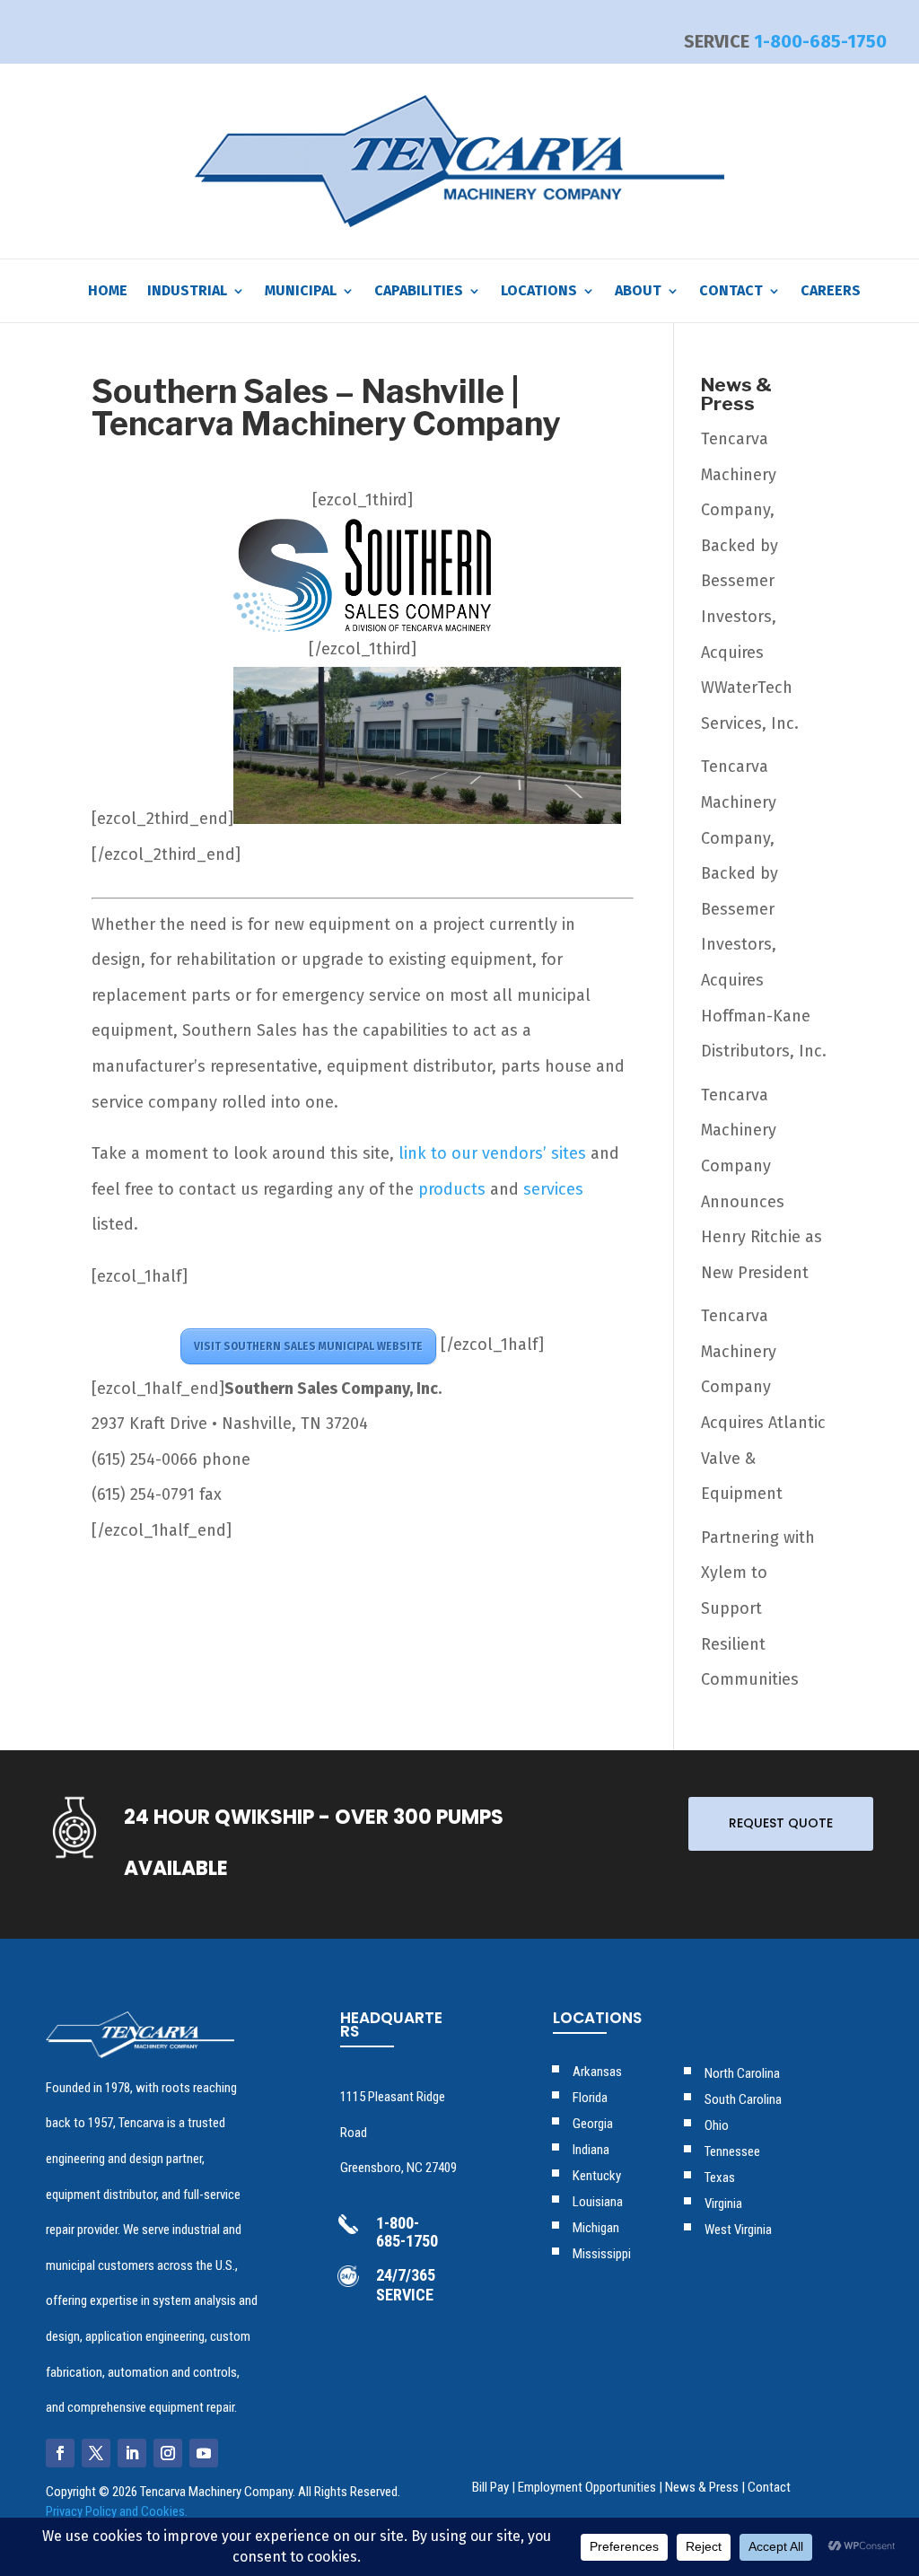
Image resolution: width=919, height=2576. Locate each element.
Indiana (591, 2150)
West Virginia (738, 2230)
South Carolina (743, 2099)
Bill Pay (490, 2487)
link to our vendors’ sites (492, 1153)
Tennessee (732, 2151)
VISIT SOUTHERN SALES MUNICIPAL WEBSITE (308, 1346)
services (553, 1189)
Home (108, 292)
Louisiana (598, 2202)
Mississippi (602, 2254)
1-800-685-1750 (820, 41)
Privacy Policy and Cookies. (117, 2511)
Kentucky (597, 2176)
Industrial (187, 292)
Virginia (723, 2204)
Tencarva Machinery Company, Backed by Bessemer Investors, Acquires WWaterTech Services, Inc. (750, 581)
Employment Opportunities (587, 2487)
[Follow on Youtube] (204, 2453)
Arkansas (597, 2072)
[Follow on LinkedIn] (132, 2453)
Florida (590, 2098)
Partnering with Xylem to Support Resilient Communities (758, 1608)
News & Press (702, 2487)
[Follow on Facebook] (60, 2453)
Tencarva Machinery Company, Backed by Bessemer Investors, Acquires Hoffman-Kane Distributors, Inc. (764, 909)
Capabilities (419, 292)
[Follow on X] (96, 2453)
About (638, 292)
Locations (539, 292)
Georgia (593, 2124)
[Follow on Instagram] (168, 2453)
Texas (720, 2177)
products (452, 1189)
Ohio (717, 2125)
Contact (769, 2487)
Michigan (596, 2228)
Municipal (301, 292)
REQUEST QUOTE (781, 1823)
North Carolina (742, 2073)
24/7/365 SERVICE (406, 2285)
